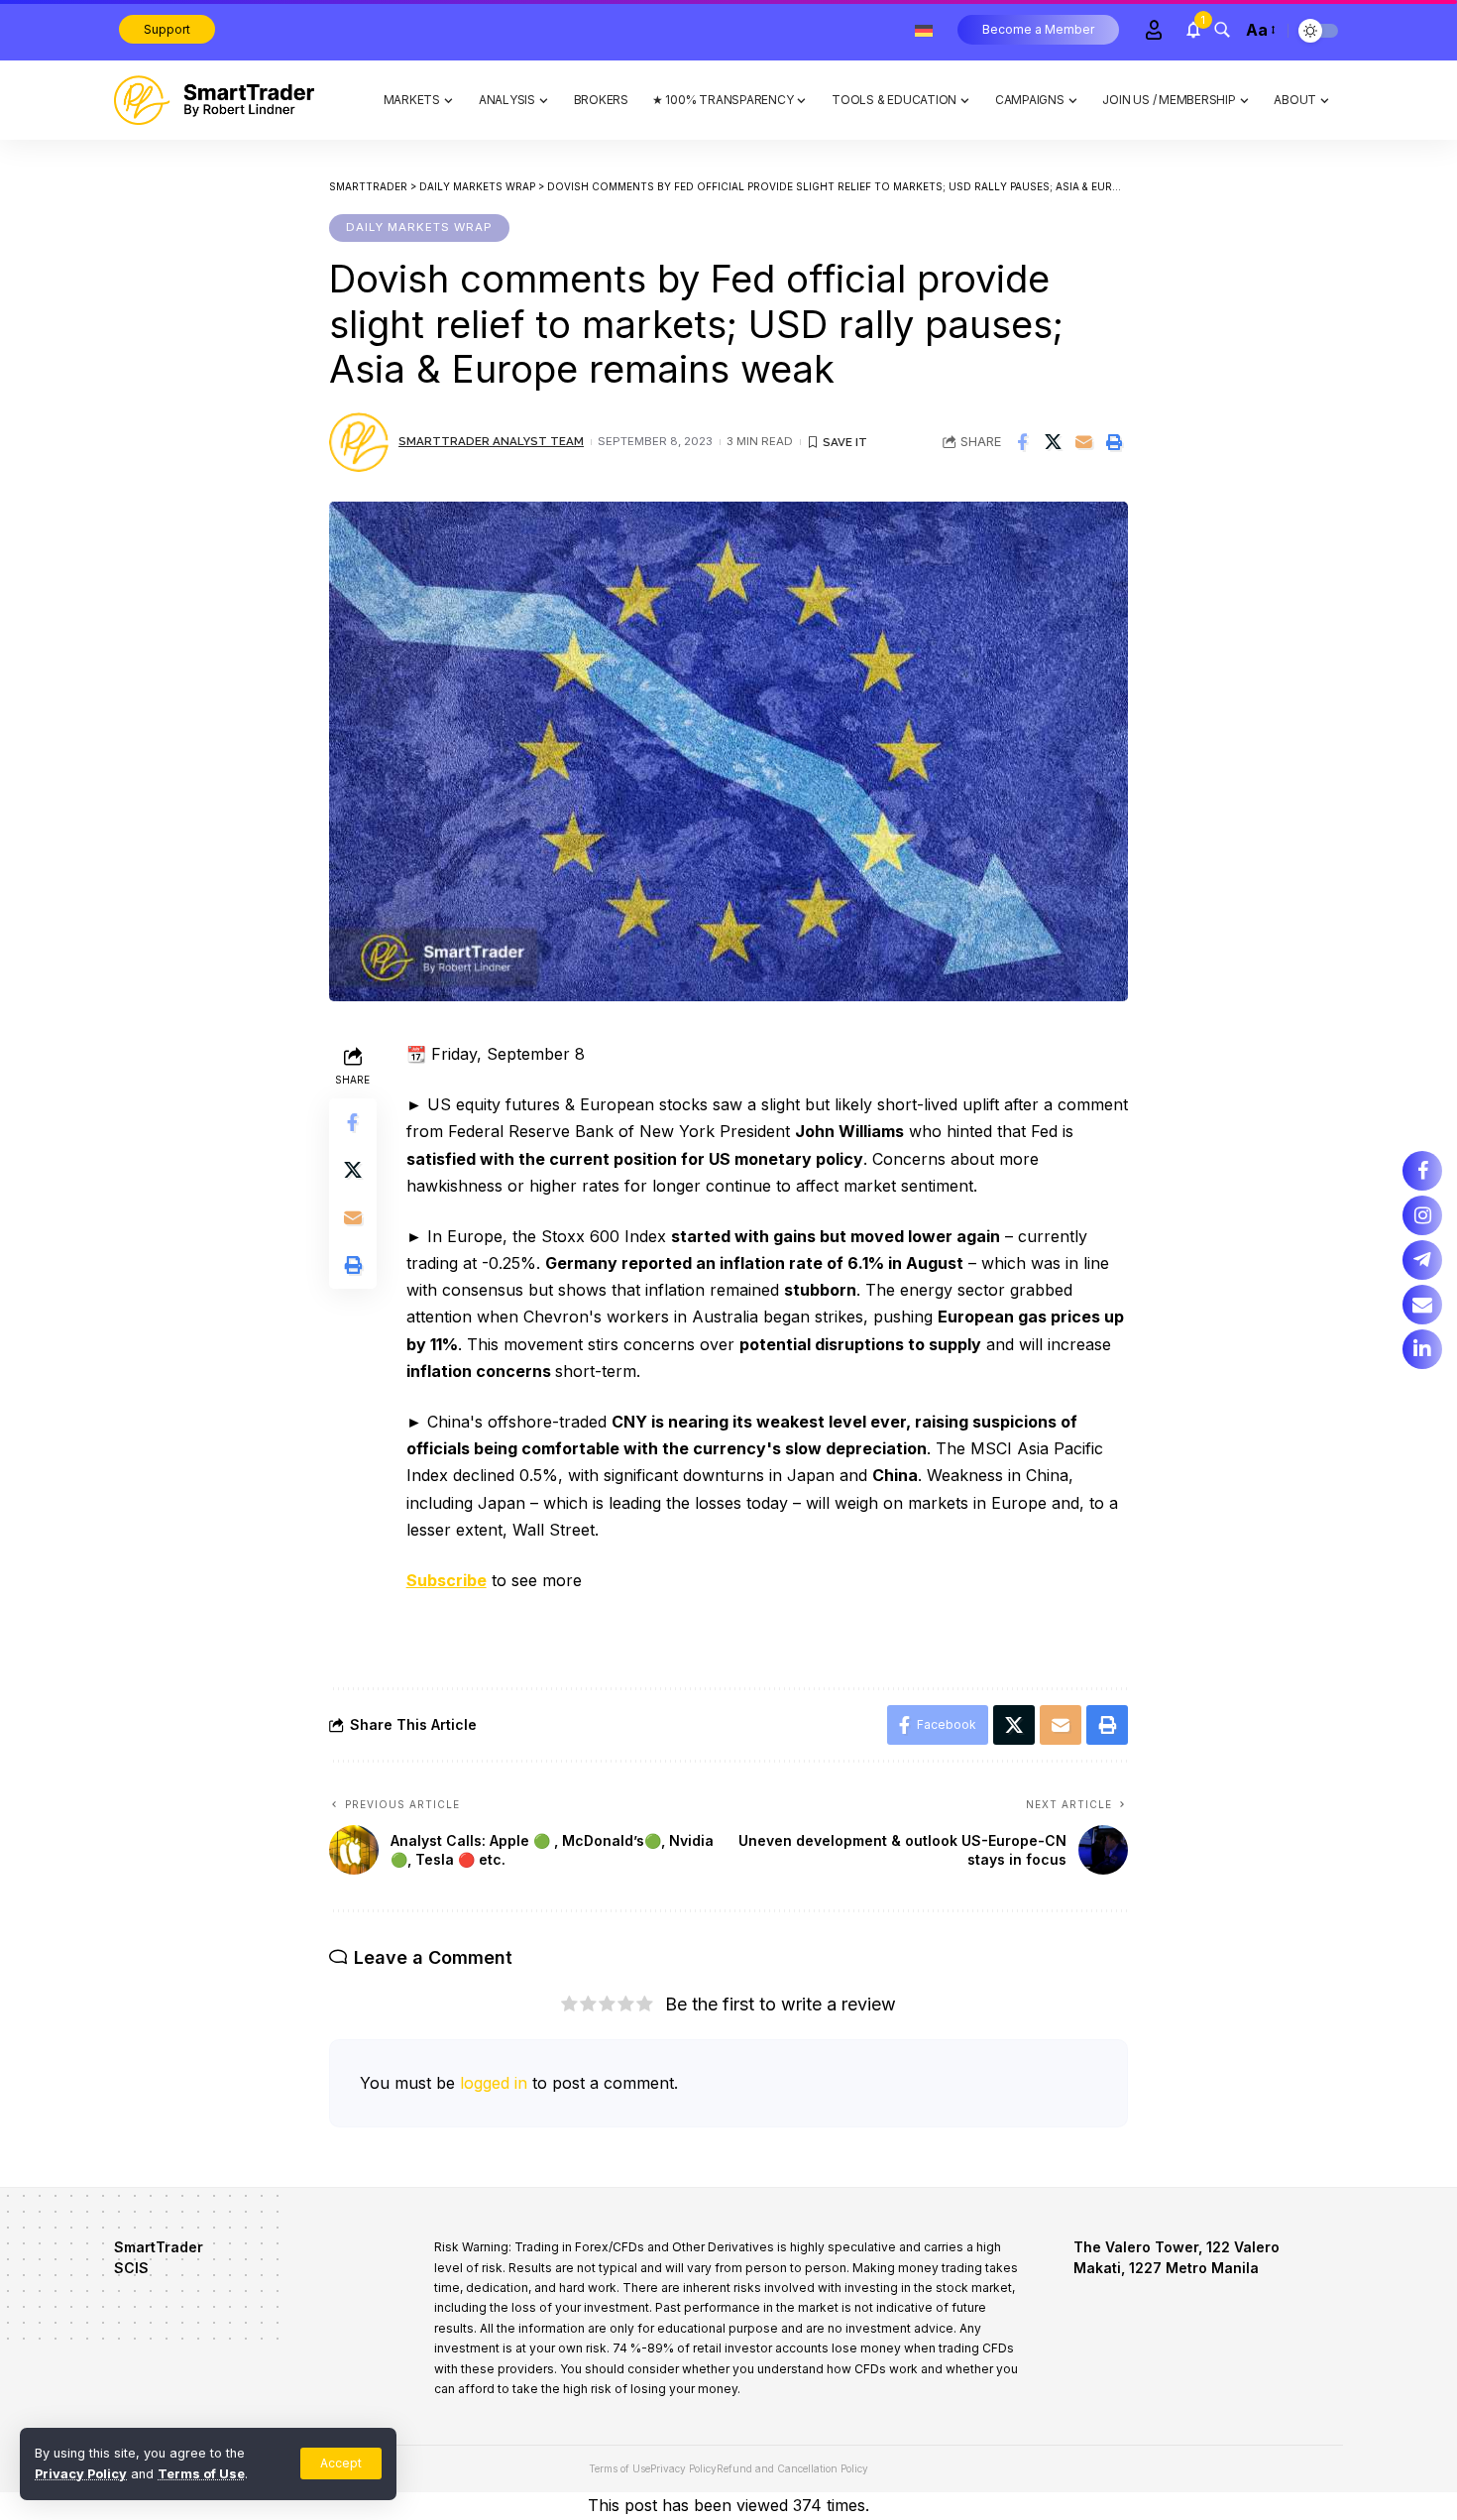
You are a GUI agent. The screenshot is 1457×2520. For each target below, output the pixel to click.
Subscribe (447, 1580)
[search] (1222, 30)
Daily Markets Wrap (419, 227)
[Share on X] (1053, 442)
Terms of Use (201, 2474)
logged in (494, 2083)
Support (167, 29)
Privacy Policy (81, 2474)
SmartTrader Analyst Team (491, 441)
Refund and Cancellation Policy (792, 2468)
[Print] (1114, 442)
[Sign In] (1154, 30)
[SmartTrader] (214, 100)
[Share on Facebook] (1022, 442)
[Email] (1083, 442)
